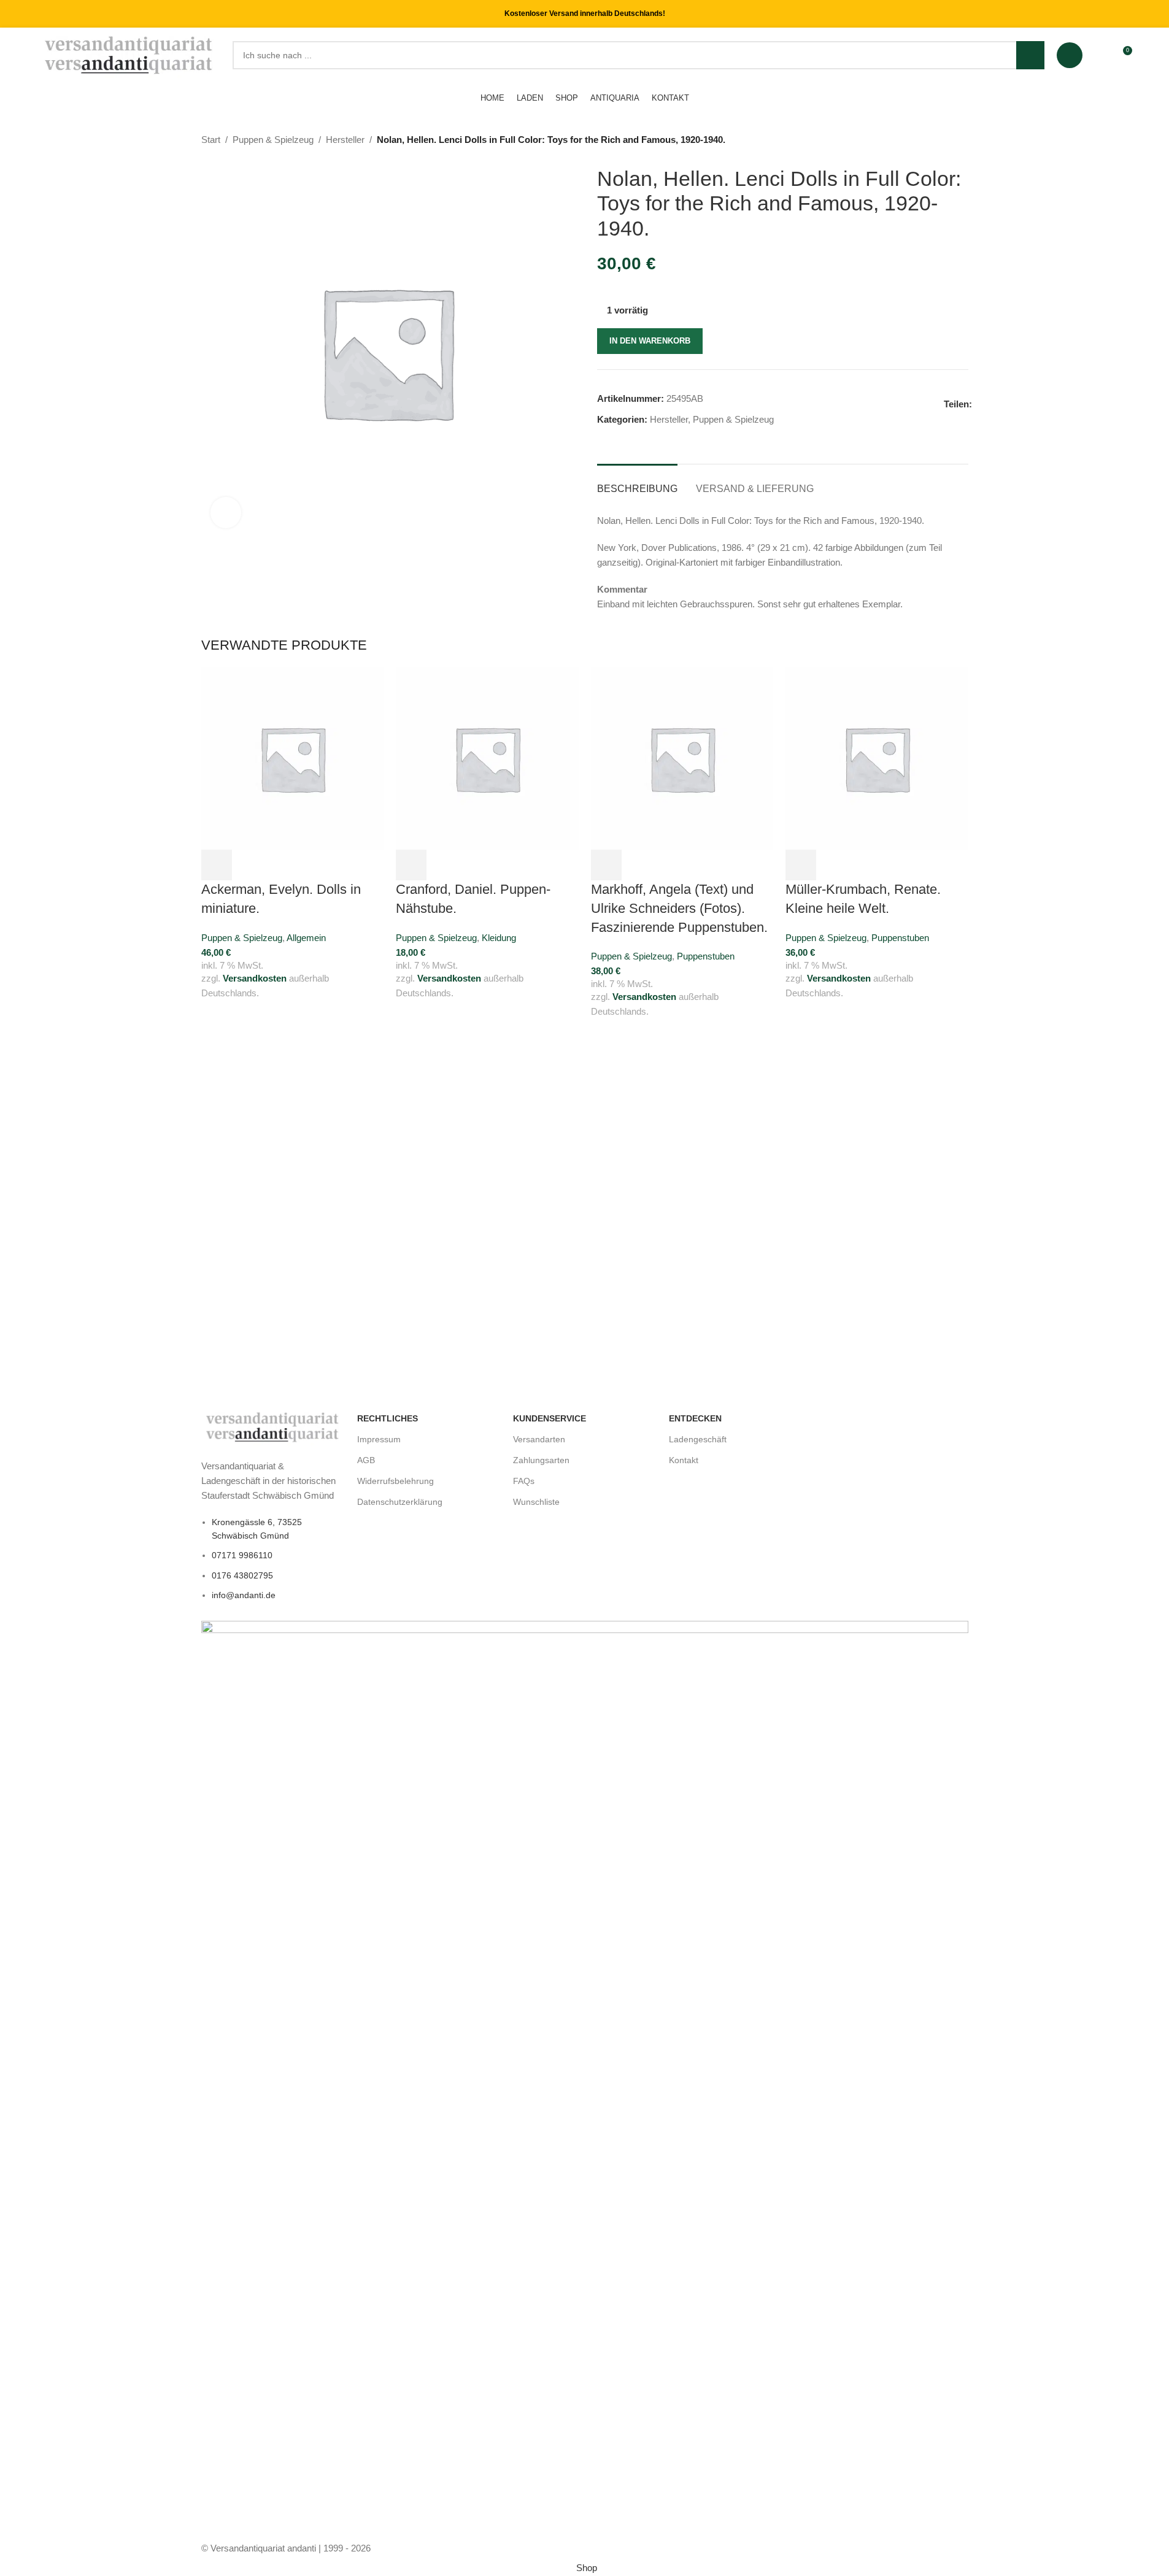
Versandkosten (255, 978)
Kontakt (684, 1460)
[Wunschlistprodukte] (1100, 55)
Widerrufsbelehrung (395, 1481)
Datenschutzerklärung (400, 1502)
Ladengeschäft (698, 1439)
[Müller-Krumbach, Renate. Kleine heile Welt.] (877, 757)
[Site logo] (130, 54)
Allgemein (306, 938)
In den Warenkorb (650, 341)
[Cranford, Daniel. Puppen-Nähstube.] (487, 757)
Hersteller (345, 140)
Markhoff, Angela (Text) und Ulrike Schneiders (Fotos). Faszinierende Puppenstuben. (679, 908)
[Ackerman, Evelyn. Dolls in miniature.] (293, 757)
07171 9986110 (242, 1555)
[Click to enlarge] (226, 512)
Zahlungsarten (541, 1460)
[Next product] (961, 140)
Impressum (379, 1439)
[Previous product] (932, 140)
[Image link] (273, 1426)
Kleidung (499, 938)
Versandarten (539, 1439)
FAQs (524, 1481)
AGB (366, 1460)
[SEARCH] (1030, 55)
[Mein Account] (1070, 55)
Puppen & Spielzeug (273, 140)
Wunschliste (536, 1502)
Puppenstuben (706, 956)
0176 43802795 (242, 1575)
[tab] (637, 483)
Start (211, 140)
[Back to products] (946, 140)
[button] (217, 865)
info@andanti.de (244, 1595)
